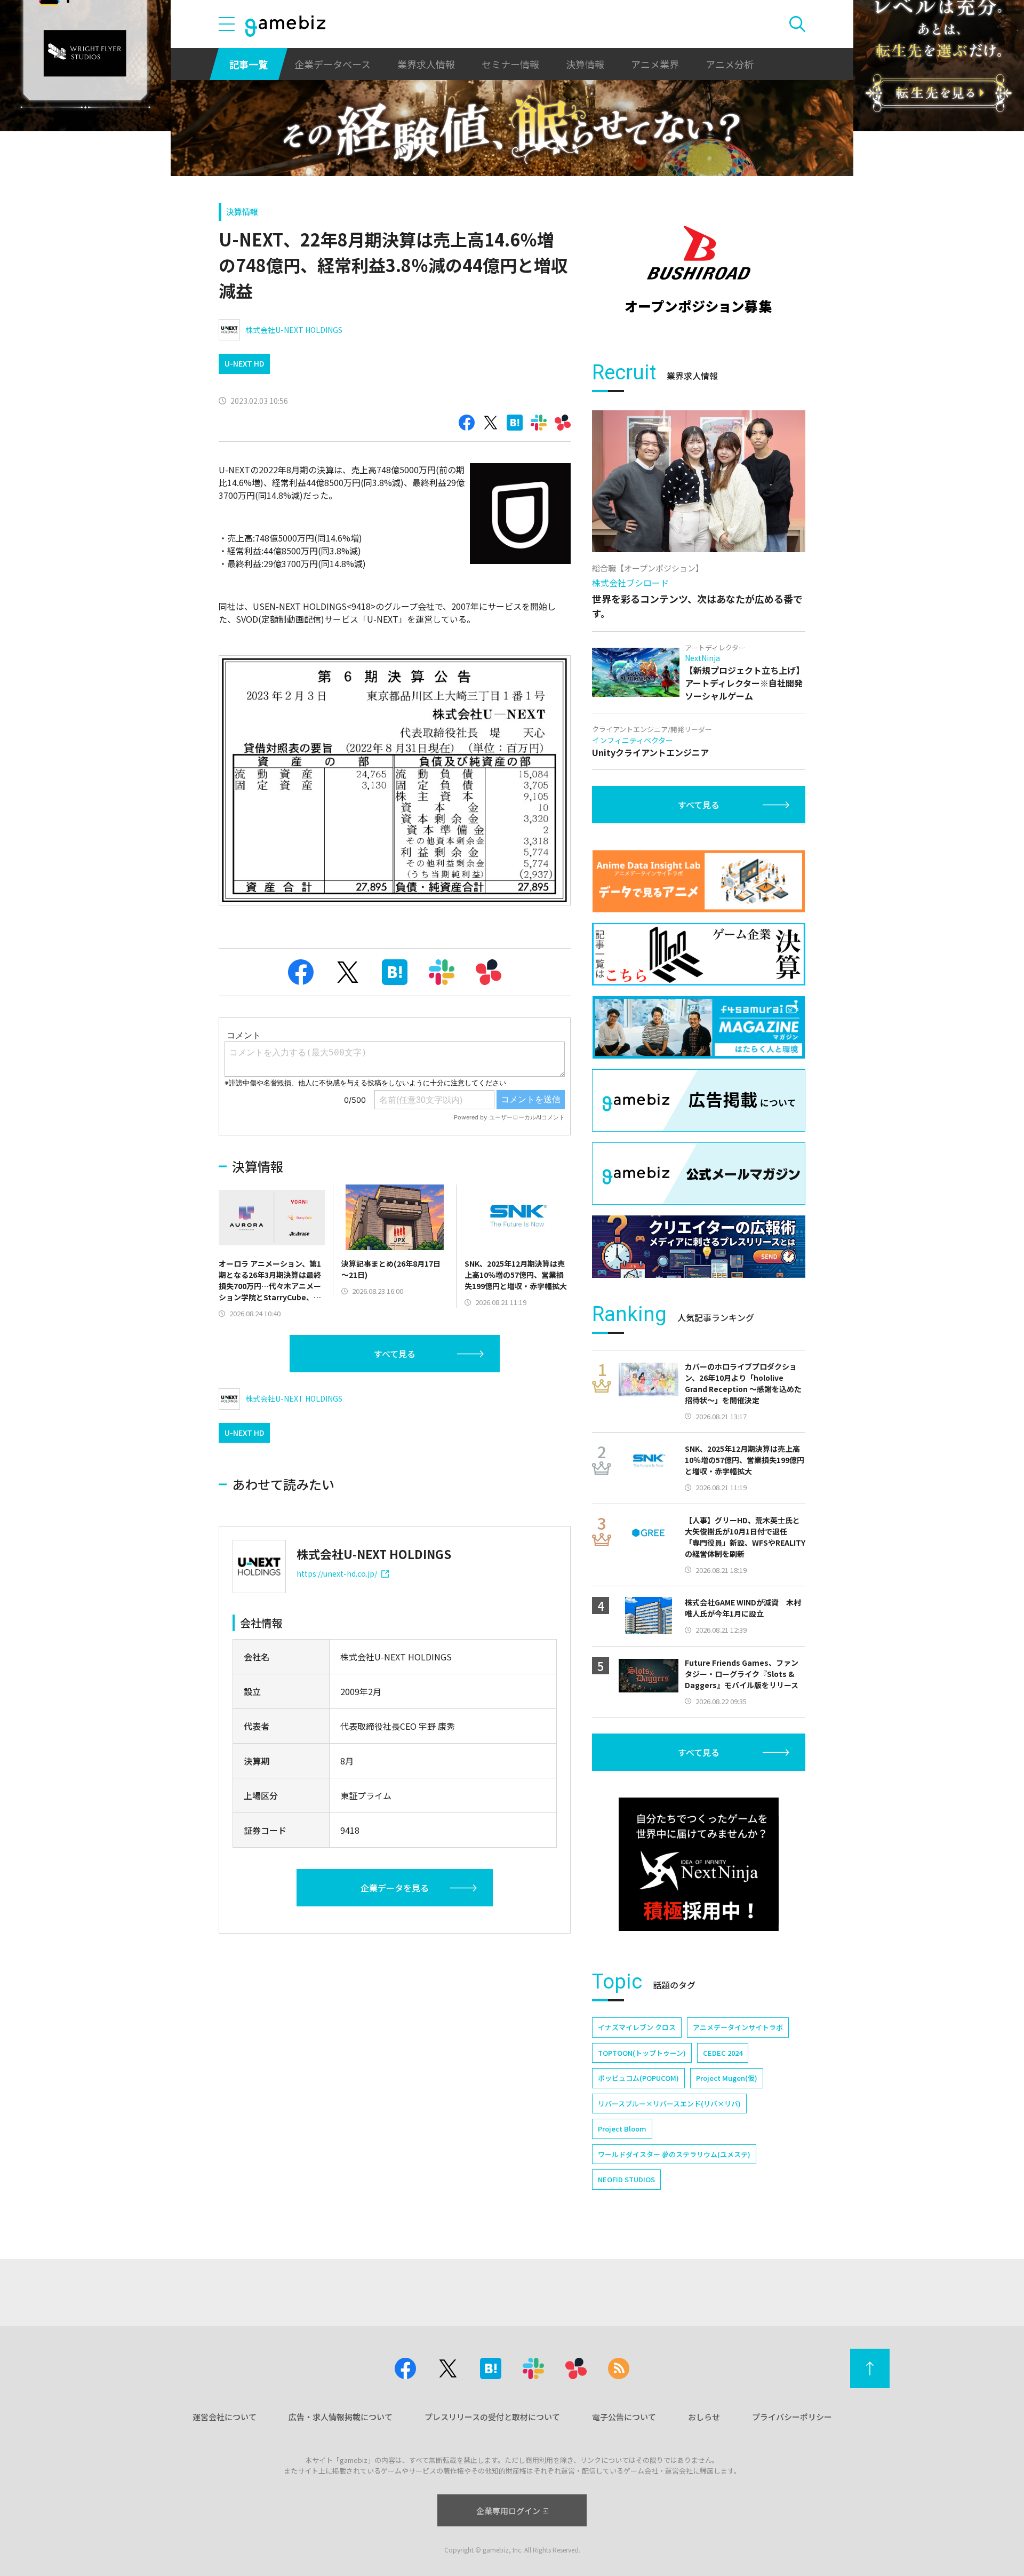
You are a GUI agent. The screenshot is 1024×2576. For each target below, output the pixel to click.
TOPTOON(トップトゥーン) (642, 2053)
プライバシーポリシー (792, 2417)
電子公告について (624, 2417)
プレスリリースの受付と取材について (492, 2417)
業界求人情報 (426, 64)
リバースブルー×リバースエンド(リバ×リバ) (669, 2104)
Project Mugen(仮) (727, 2078)
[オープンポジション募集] (699, 269)
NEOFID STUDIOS (626, 2179)
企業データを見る (395, 1888)
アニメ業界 (655, 64)
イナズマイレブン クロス (637, 2027)
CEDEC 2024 (723, 2053)
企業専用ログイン (508, 2511)
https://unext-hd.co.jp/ (337, 1573)
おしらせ (704, 2417)
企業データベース (333, 64)
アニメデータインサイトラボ (738, 2027)
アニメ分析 (730, 64)
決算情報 (585, 64)
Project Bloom (622, 2129)
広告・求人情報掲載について (341, 2417)
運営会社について (225, 2417)
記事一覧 (249, 64)
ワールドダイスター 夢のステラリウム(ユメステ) (674, 2154)
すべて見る (395, 1354)
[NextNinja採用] (699, 1864)
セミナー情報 (510, 64)
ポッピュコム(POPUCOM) (638, 2078)
